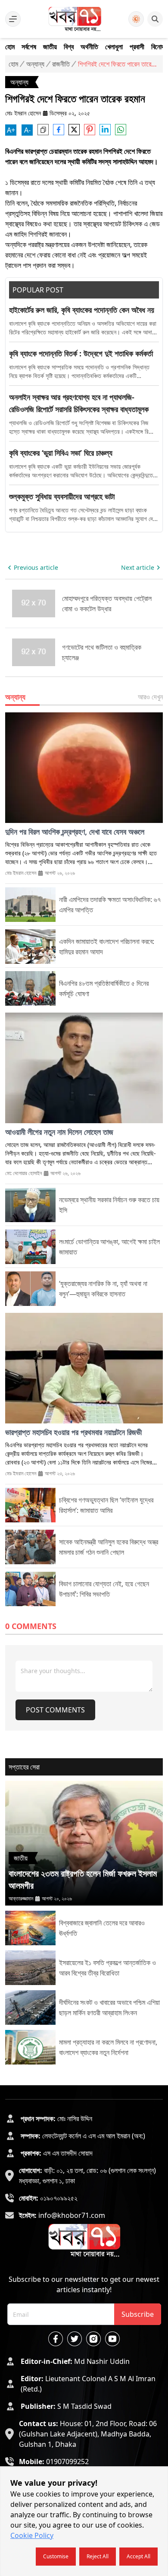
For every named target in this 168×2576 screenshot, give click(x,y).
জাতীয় (50, 47)
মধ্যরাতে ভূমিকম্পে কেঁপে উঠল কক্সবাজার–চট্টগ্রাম (95, 604)
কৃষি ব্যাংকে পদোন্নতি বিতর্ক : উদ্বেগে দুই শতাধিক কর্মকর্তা (81, 353)
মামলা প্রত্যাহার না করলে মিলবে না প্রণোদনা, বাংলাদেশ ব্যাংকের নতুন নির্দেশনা (108, 2047)
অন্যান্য (35, 64)
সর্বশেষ (29, 47)
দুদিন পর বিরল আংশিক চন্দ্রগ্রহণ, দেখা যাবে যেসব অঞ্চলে (75, 832)
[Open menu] (13, 19)
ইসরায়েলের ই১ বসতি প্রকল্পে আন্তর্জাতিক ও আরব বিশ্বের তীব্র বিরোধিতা (107, 1968)
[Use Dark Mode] (136, 19)
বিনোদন (159, 47)
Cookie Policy (32, 2535)
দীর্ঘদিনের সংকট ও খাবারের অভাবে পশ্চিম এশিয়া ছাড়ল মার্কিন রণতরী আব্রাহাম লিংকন (109, 2007)
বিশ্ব (69, 47)
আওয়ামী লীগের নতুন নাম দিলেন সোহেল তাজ (59, 1132)
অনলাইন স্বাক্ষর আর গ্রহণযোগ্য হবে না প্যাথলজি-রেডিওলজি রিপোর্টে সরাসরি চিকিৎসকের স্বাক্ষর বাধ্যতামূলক (79, 403)
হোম (10, 47)
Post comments (55, 1710)
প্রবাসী (137, 47)
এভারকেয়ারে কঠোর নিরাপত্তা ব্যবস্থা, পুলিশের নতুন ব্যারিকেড (103, 652)
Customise (56, 2556)
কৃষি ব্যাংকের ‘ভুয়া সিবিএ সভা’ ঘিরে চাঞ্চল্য (61, 453)
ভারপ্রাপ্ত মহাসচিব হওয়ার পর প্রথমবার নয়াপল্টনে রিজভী (73, 1432)
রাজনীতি (61, 64)
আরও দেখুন (150, 697)
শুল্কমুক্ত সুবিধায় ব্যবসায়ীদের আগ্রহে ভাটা (62, 496)
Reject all (98, 2556)
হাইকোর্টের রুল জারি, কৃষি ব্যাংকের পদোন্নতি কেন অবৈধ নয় (82, 310)
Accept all (138, 2556)
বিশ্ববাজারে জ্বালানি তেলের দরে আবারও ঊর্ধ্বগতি (102, 1928)
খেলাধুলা (114, 47)
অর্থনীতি (89, 47)
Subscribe (138, 2314)
